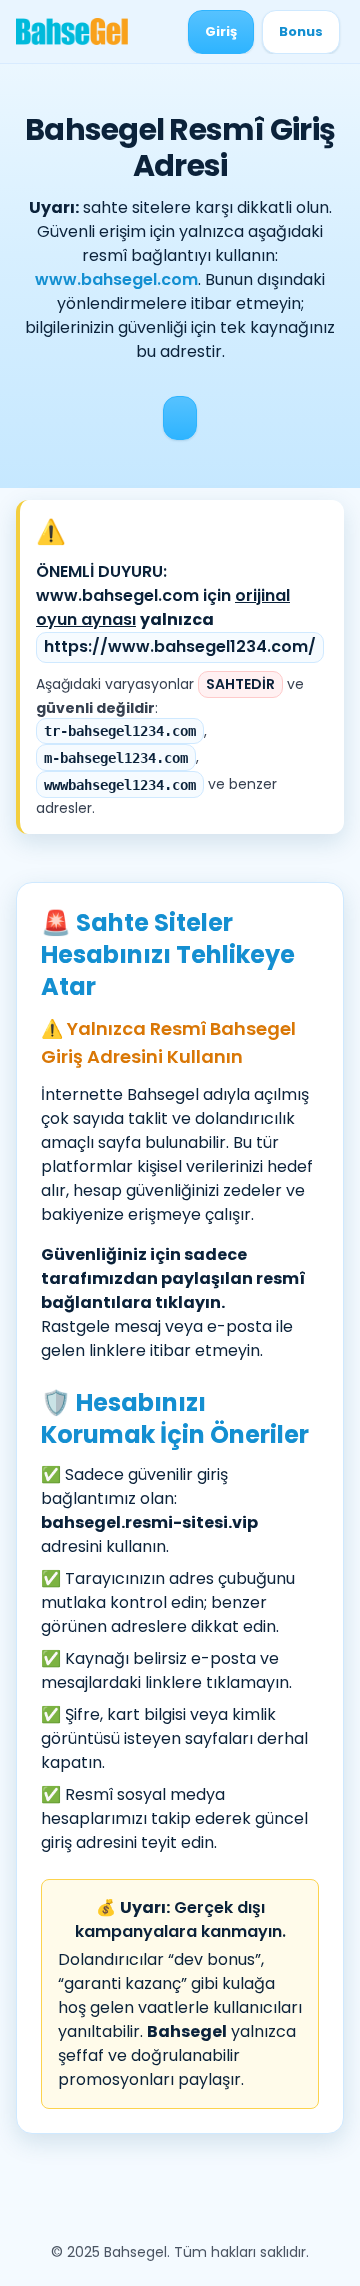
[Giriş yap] (180, 418)
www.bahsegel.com (116, 279)
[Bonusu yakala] (301, 32)
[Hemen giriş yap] (221, 32)
